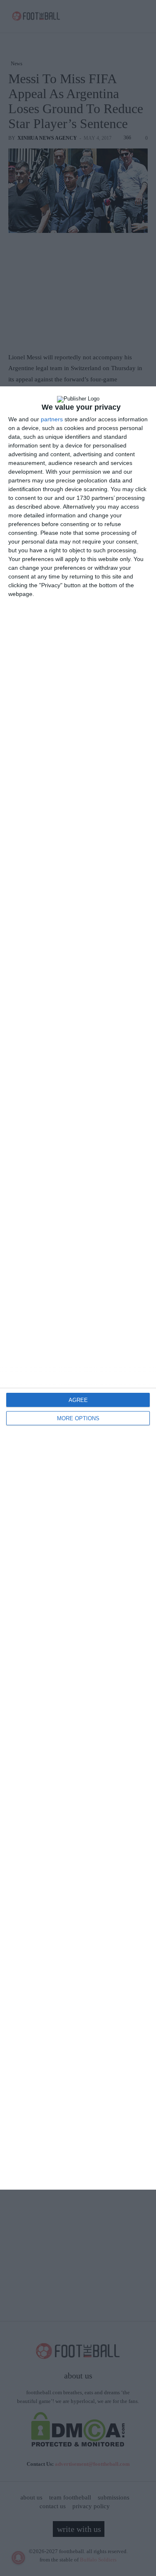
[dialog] (78, 1288)
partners (52, 419)
